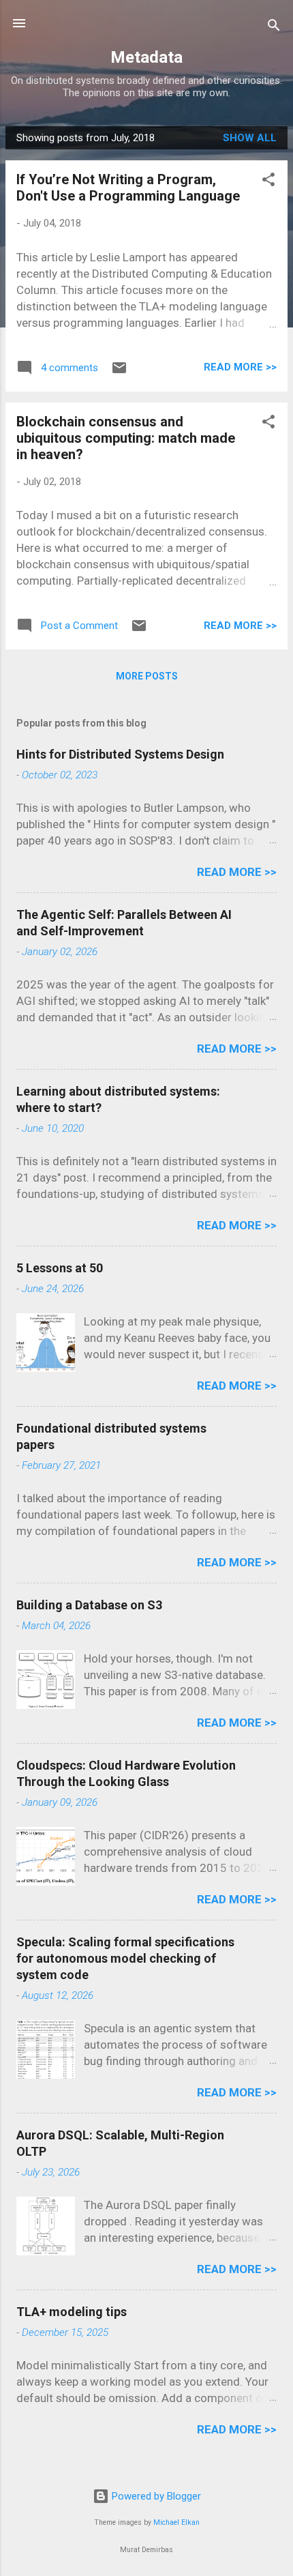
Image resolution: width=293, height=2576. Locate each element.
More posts (147, 676)
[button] (268, 182)
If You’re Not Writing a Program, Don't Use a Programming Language (128, 188)
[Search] (274, 28)
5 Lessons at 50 (60, 1268)
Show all (250, 138)
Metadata (146, 57)
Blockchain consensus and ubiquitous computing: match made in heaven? (126, 438)
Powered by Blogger (155, 2496)
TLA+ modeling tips (72, 2312)
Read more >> (240, 367)
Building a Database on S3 (89, 1605)
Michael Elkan (176, 2522)
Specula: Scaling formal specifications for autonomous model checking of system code (125, 1958)
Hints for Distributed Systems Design (120, 754)
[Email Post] (119, 372)
